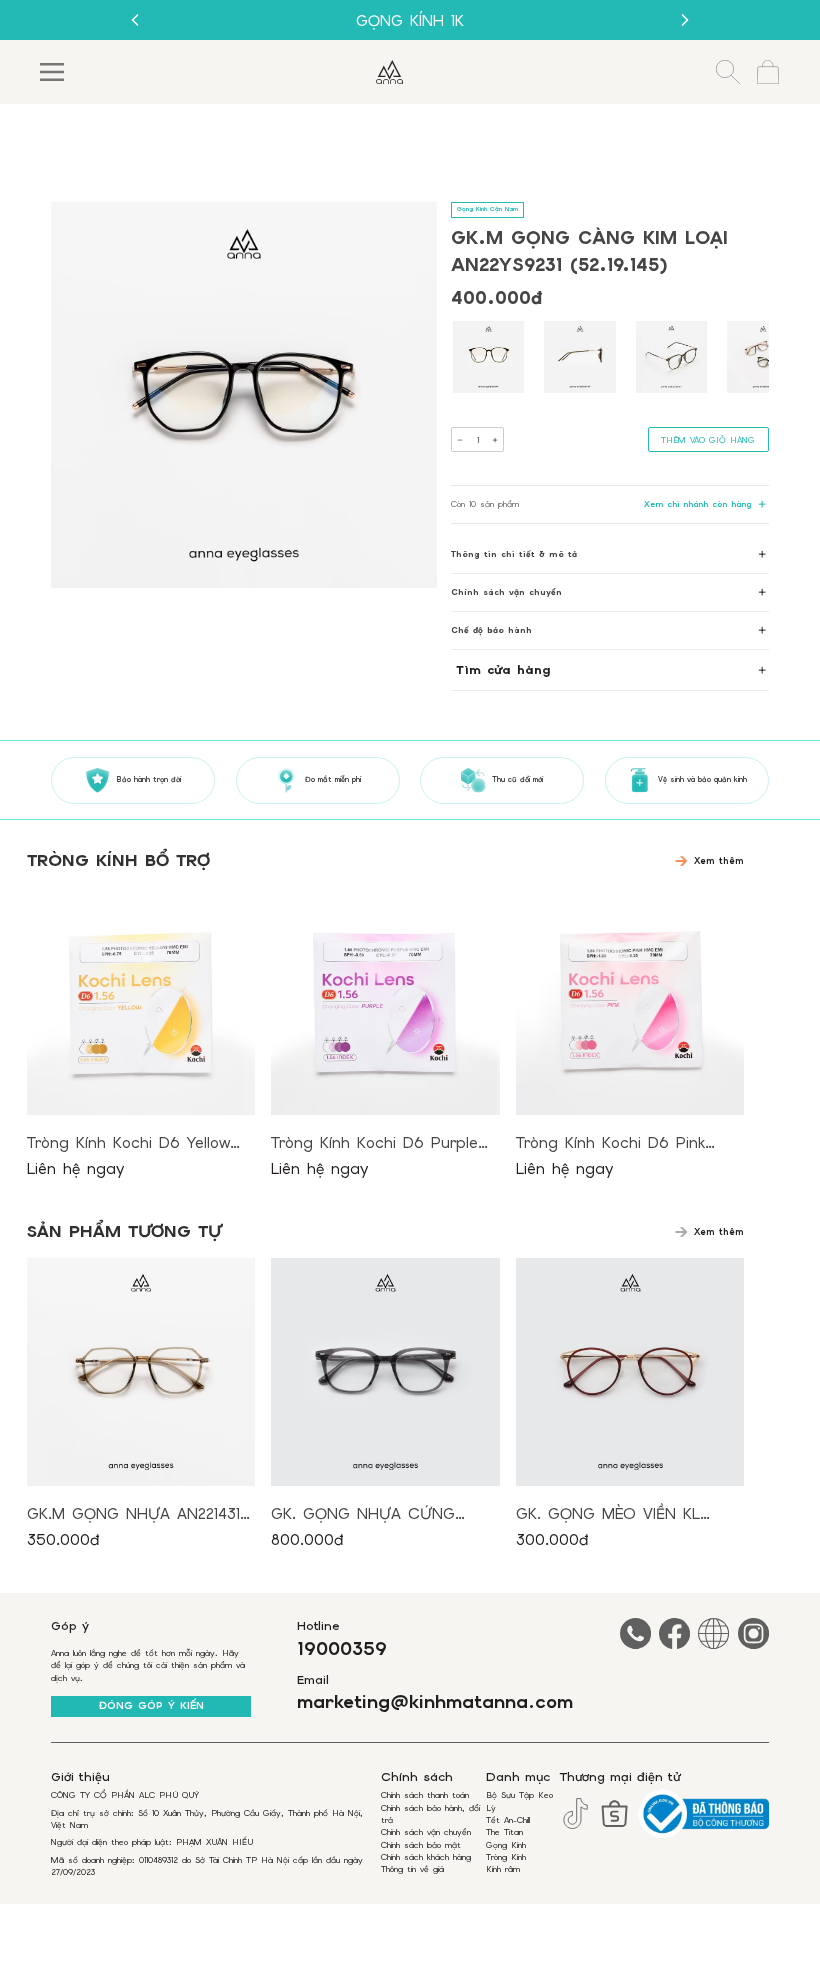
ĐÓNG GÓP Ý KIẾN (151, 1705)
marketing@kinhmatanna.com (435, 1702)
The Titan (504, 1832)
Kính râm (503, 1869)
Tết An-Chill (508, 1820)
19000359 (342, 1649)
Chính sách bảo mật (421, 1845)
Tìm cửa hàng (503, 670)
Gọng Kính (506, 1845)
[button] (488, 356)
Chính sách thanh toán (425, 1795)
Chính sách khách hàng (426, 1857)
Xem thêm (719, 861)
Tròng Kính (506, 1857)
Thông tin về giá (412, 1869)
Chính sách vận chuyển (426, 1832)
